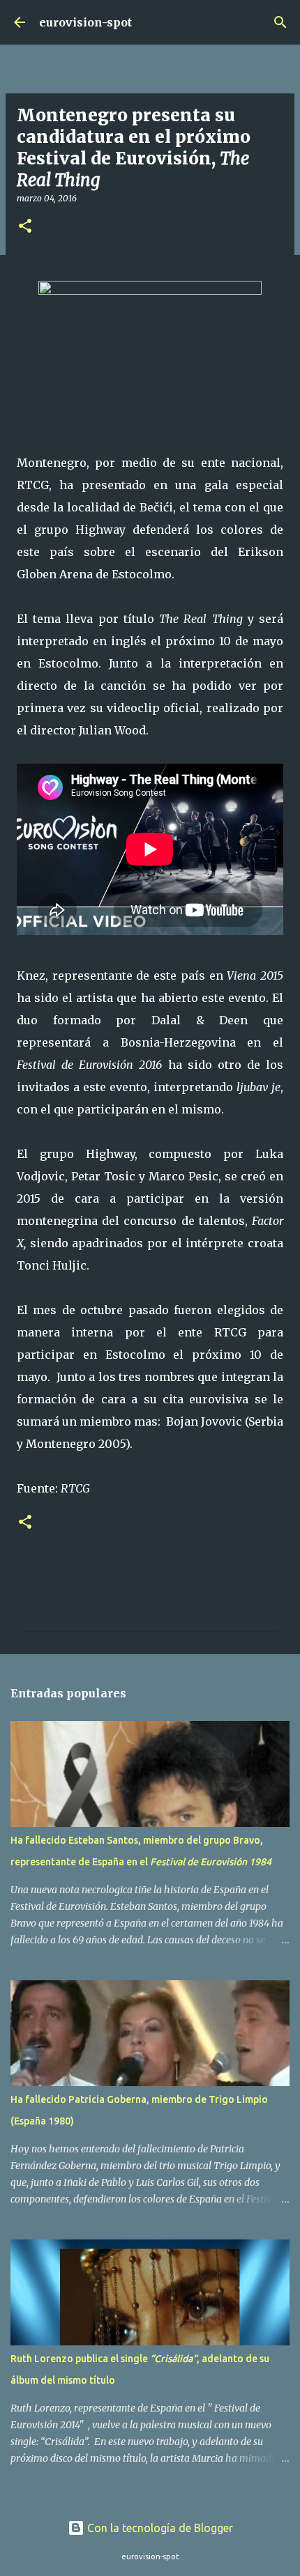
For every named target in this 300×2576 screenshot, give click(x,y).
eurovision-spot (85, 22)
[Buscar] (280, 22)
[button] (25, 227)
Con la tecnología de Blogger (159, 2528)
